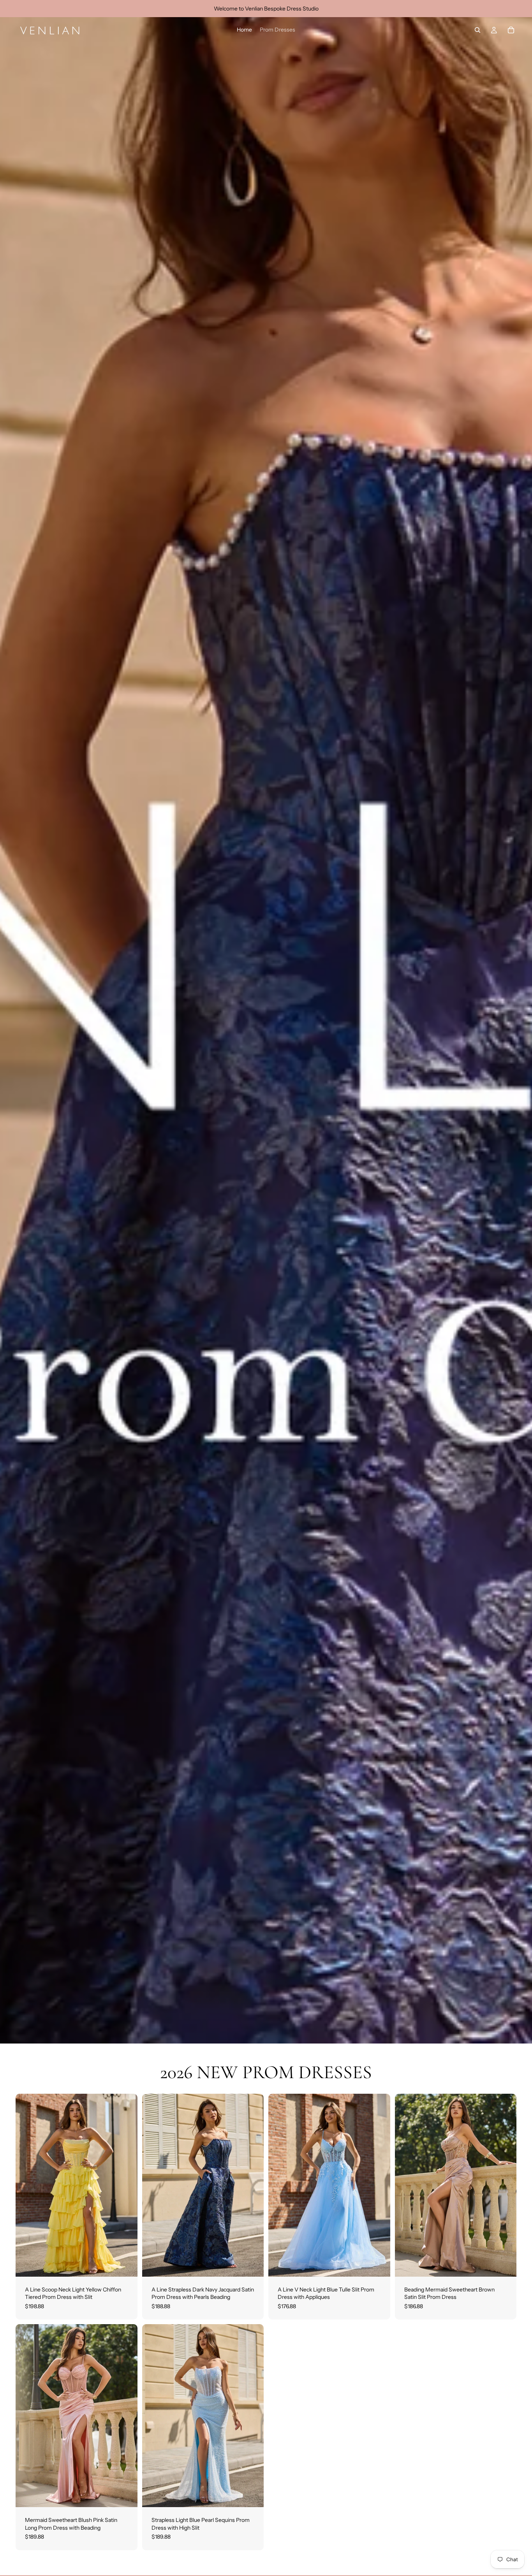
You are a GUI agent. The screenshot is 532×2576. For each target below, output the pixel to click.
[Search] (477, 30)
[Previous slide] (27, 2185)
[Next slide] (126, 2185)
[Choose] (125, 2265)
